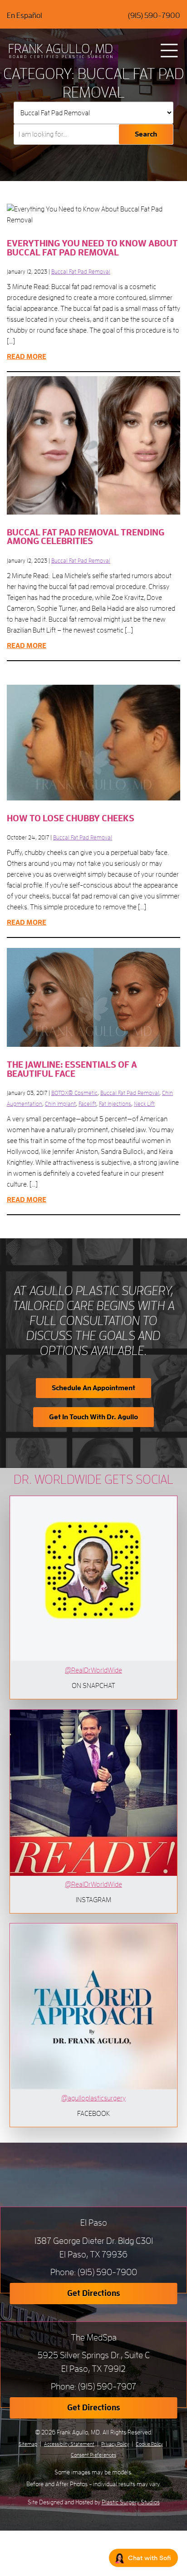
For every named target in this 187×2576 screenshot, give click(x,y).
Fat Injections (115, 1104)
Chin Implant (60, 1104)
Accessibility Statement (69, 2444)
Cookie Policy (149, 2444)
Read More (27, 357)
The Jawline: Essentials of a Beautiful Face (72, 1069)
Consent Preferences (93, 2455)
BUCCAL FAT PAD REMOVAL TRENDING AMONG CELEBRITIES (86, 537)
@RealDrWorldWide (93, 1670)
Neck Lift (144, 1104)
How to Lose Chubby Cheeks (71, 818)
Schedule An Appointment (93, 1388)
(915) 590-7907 (107, 2387)
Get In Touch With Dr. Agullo (93, 1417)
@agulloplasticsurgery (93, 2098)
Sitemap (28, 2444)
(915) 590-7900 (154, 16)
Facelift (87, 1104)
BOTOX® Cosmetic (74, 1093)
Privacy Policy (115, 2444)
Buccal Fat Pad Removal (81, 272)
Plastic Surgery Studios (131, 2502)
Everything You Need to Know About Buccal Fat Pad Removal (92, 248)
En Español (25, 16)
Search (146, 134)
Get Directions (94, 2293)
